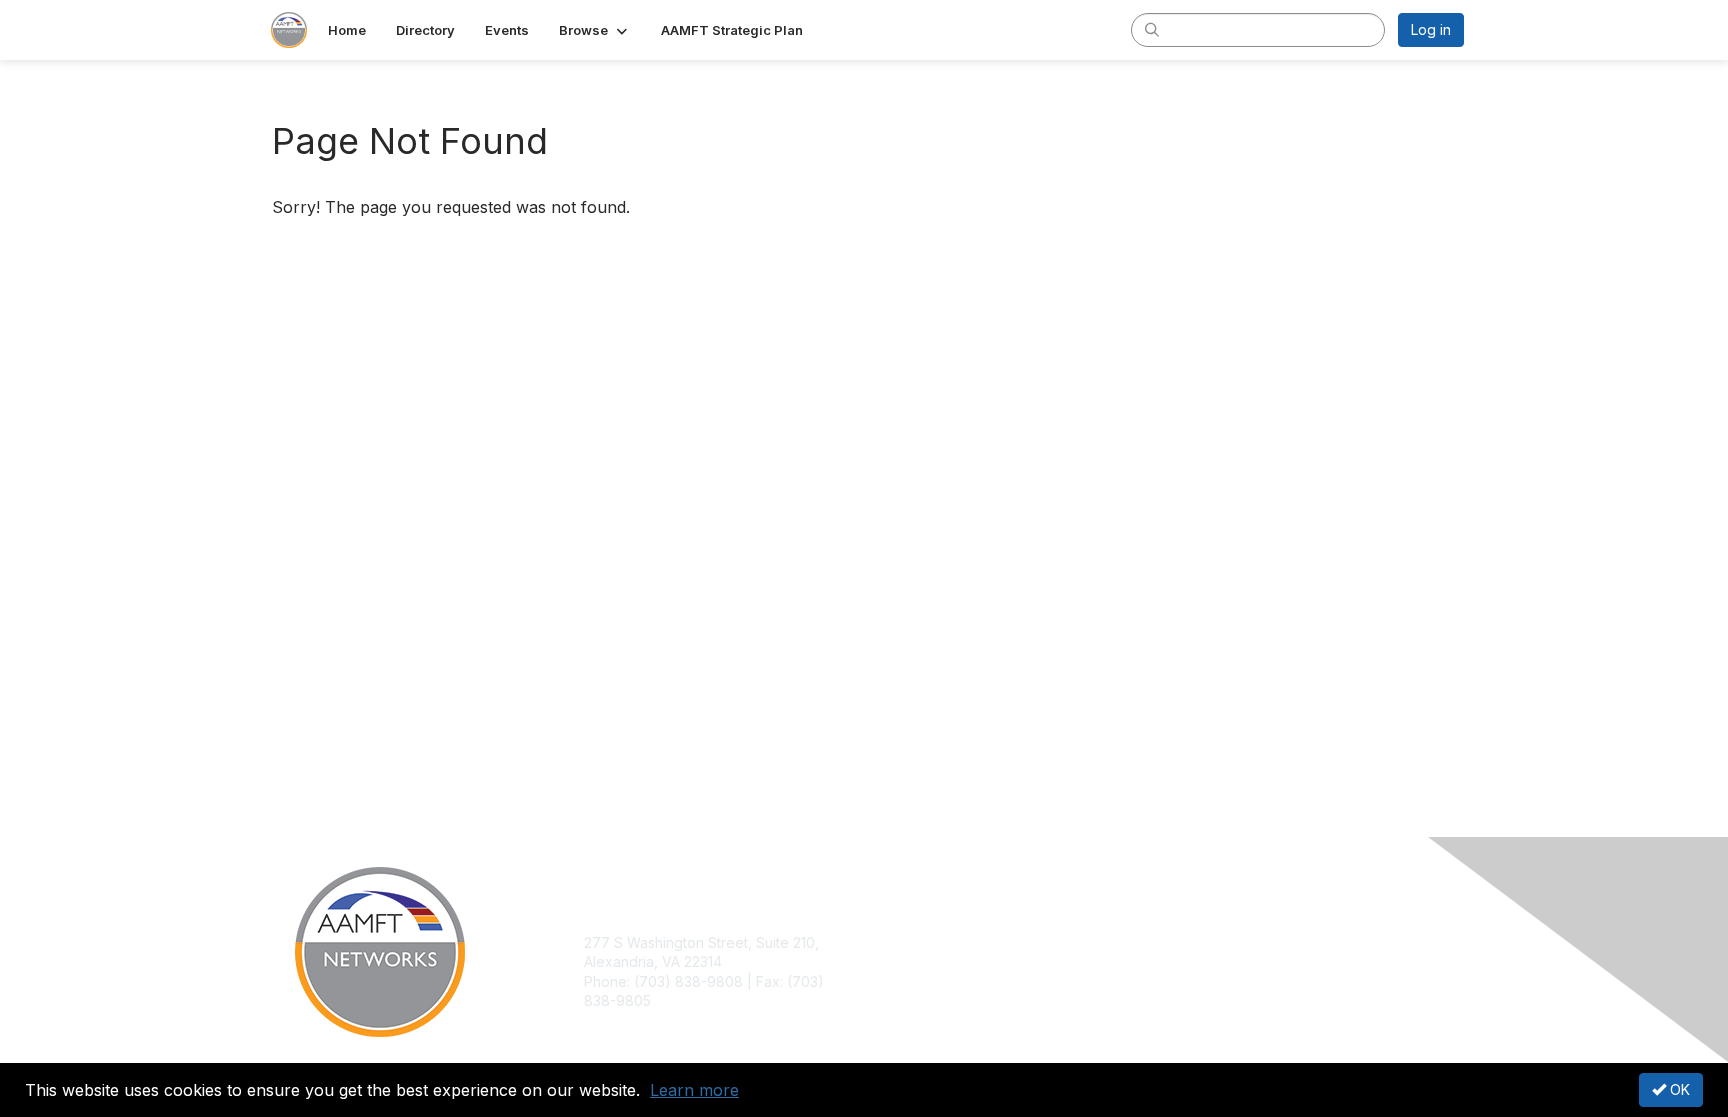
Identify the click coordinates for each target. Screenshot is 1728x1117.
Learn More (910, 981)
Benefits (899, 961)
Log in (1431, 29)
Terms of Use (1205, 961)
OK (1678, 1089)
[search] (1152, 29)
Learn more (694, 1090)
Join (886, 942)
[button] (595, 30)
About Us (1191, 942)
